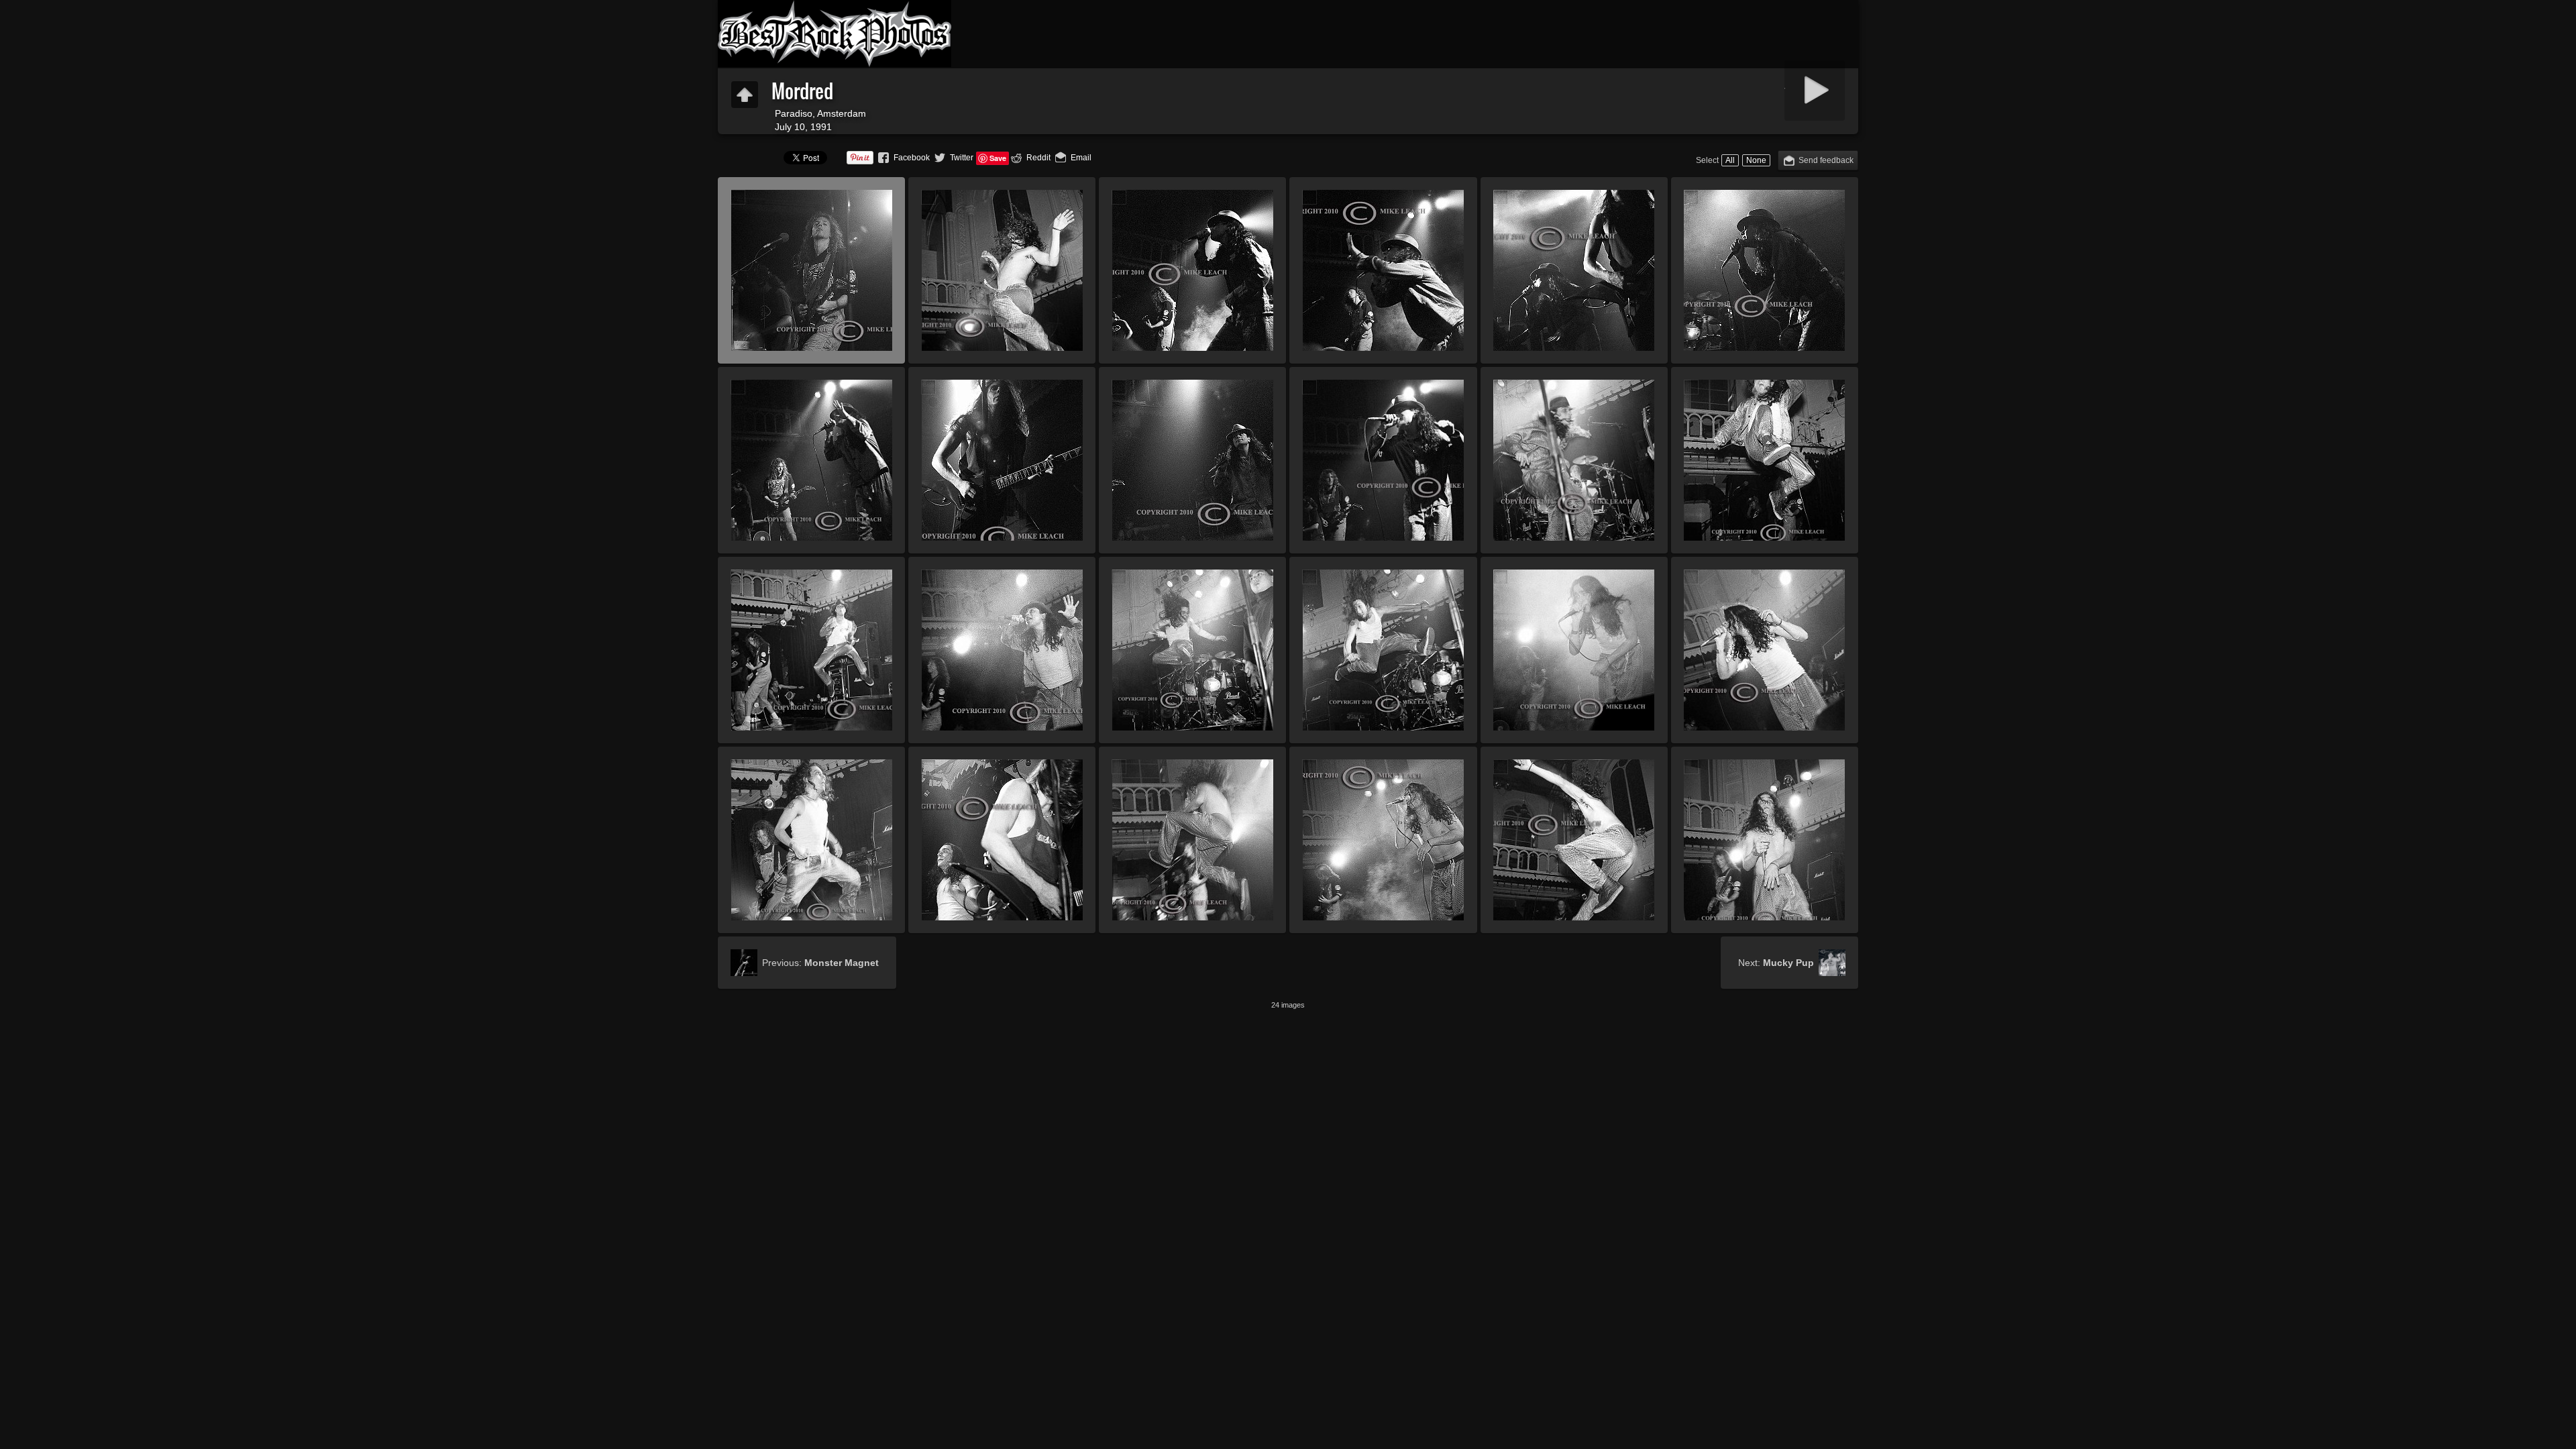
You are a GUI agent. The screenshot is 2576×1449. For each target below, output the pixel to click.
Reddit (1038, 158)
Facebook (912, 158)
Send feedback (1826, 160)
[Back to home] (835, 34)
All (1730, 160)
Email (1081, 158)
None (1756, 160)
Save (998, 158)
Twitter (962, 158)
